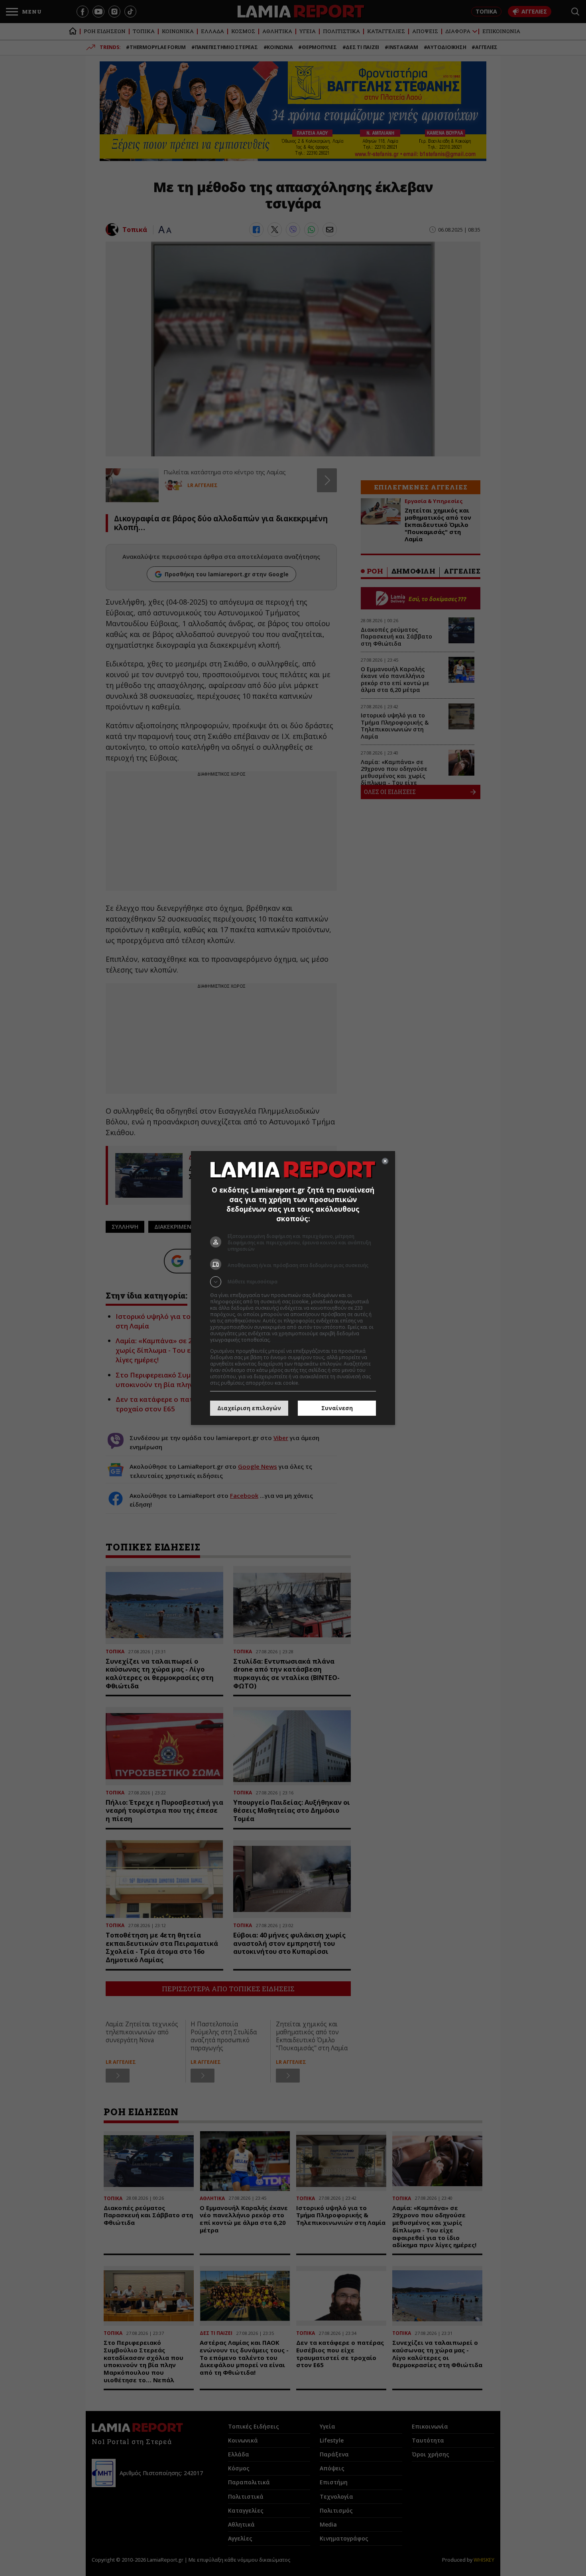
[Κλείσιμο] (385, 1161)
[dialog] (293, 1288)
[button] (293, 1282)
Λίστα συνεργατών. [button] (294, 1340)
